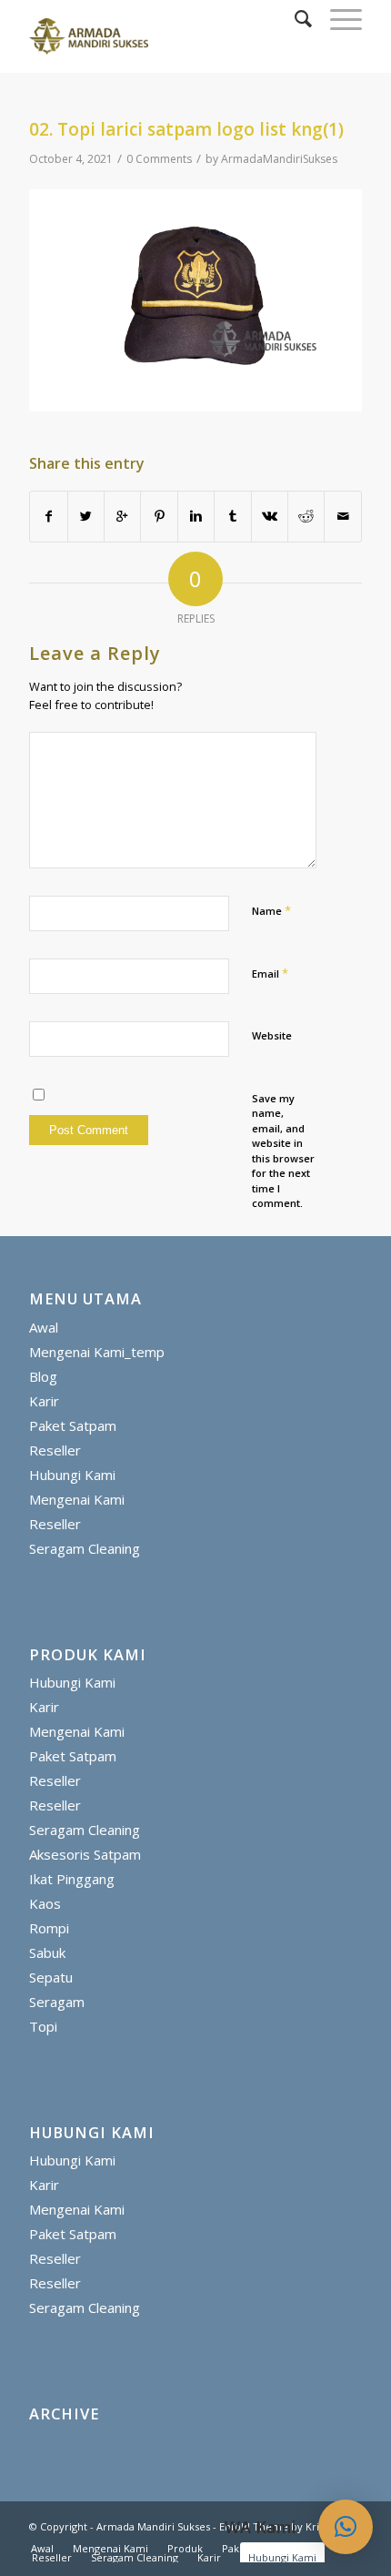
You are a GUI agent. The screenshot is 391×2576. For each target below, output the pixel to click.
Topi (43, 2026)
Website (272, 1035)
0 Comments (159, 159)
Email (270, 973)
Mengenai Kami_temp (97, 1352)
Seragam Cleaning (85, 1548)
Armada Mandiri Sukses (153, 2526)
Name (271, 910)
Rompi (49, 1928)
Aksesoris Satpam (85, 1854)
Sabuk (47, 1952)
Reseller (55, 1450)
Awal (44, 1327)
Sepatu (51, 1977)
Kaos (45, 1903)
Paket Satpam (73, 1425)
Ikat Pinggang (72, 1879)
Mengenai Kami (77, 1499)
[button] (346, 2527)
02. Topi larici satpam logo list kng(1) (186, 129)
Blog (43, 1376)
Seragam (57, 2002)
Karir (44, 1401)
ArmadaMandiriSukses (279, 159)
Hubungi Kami (72, 1475)
